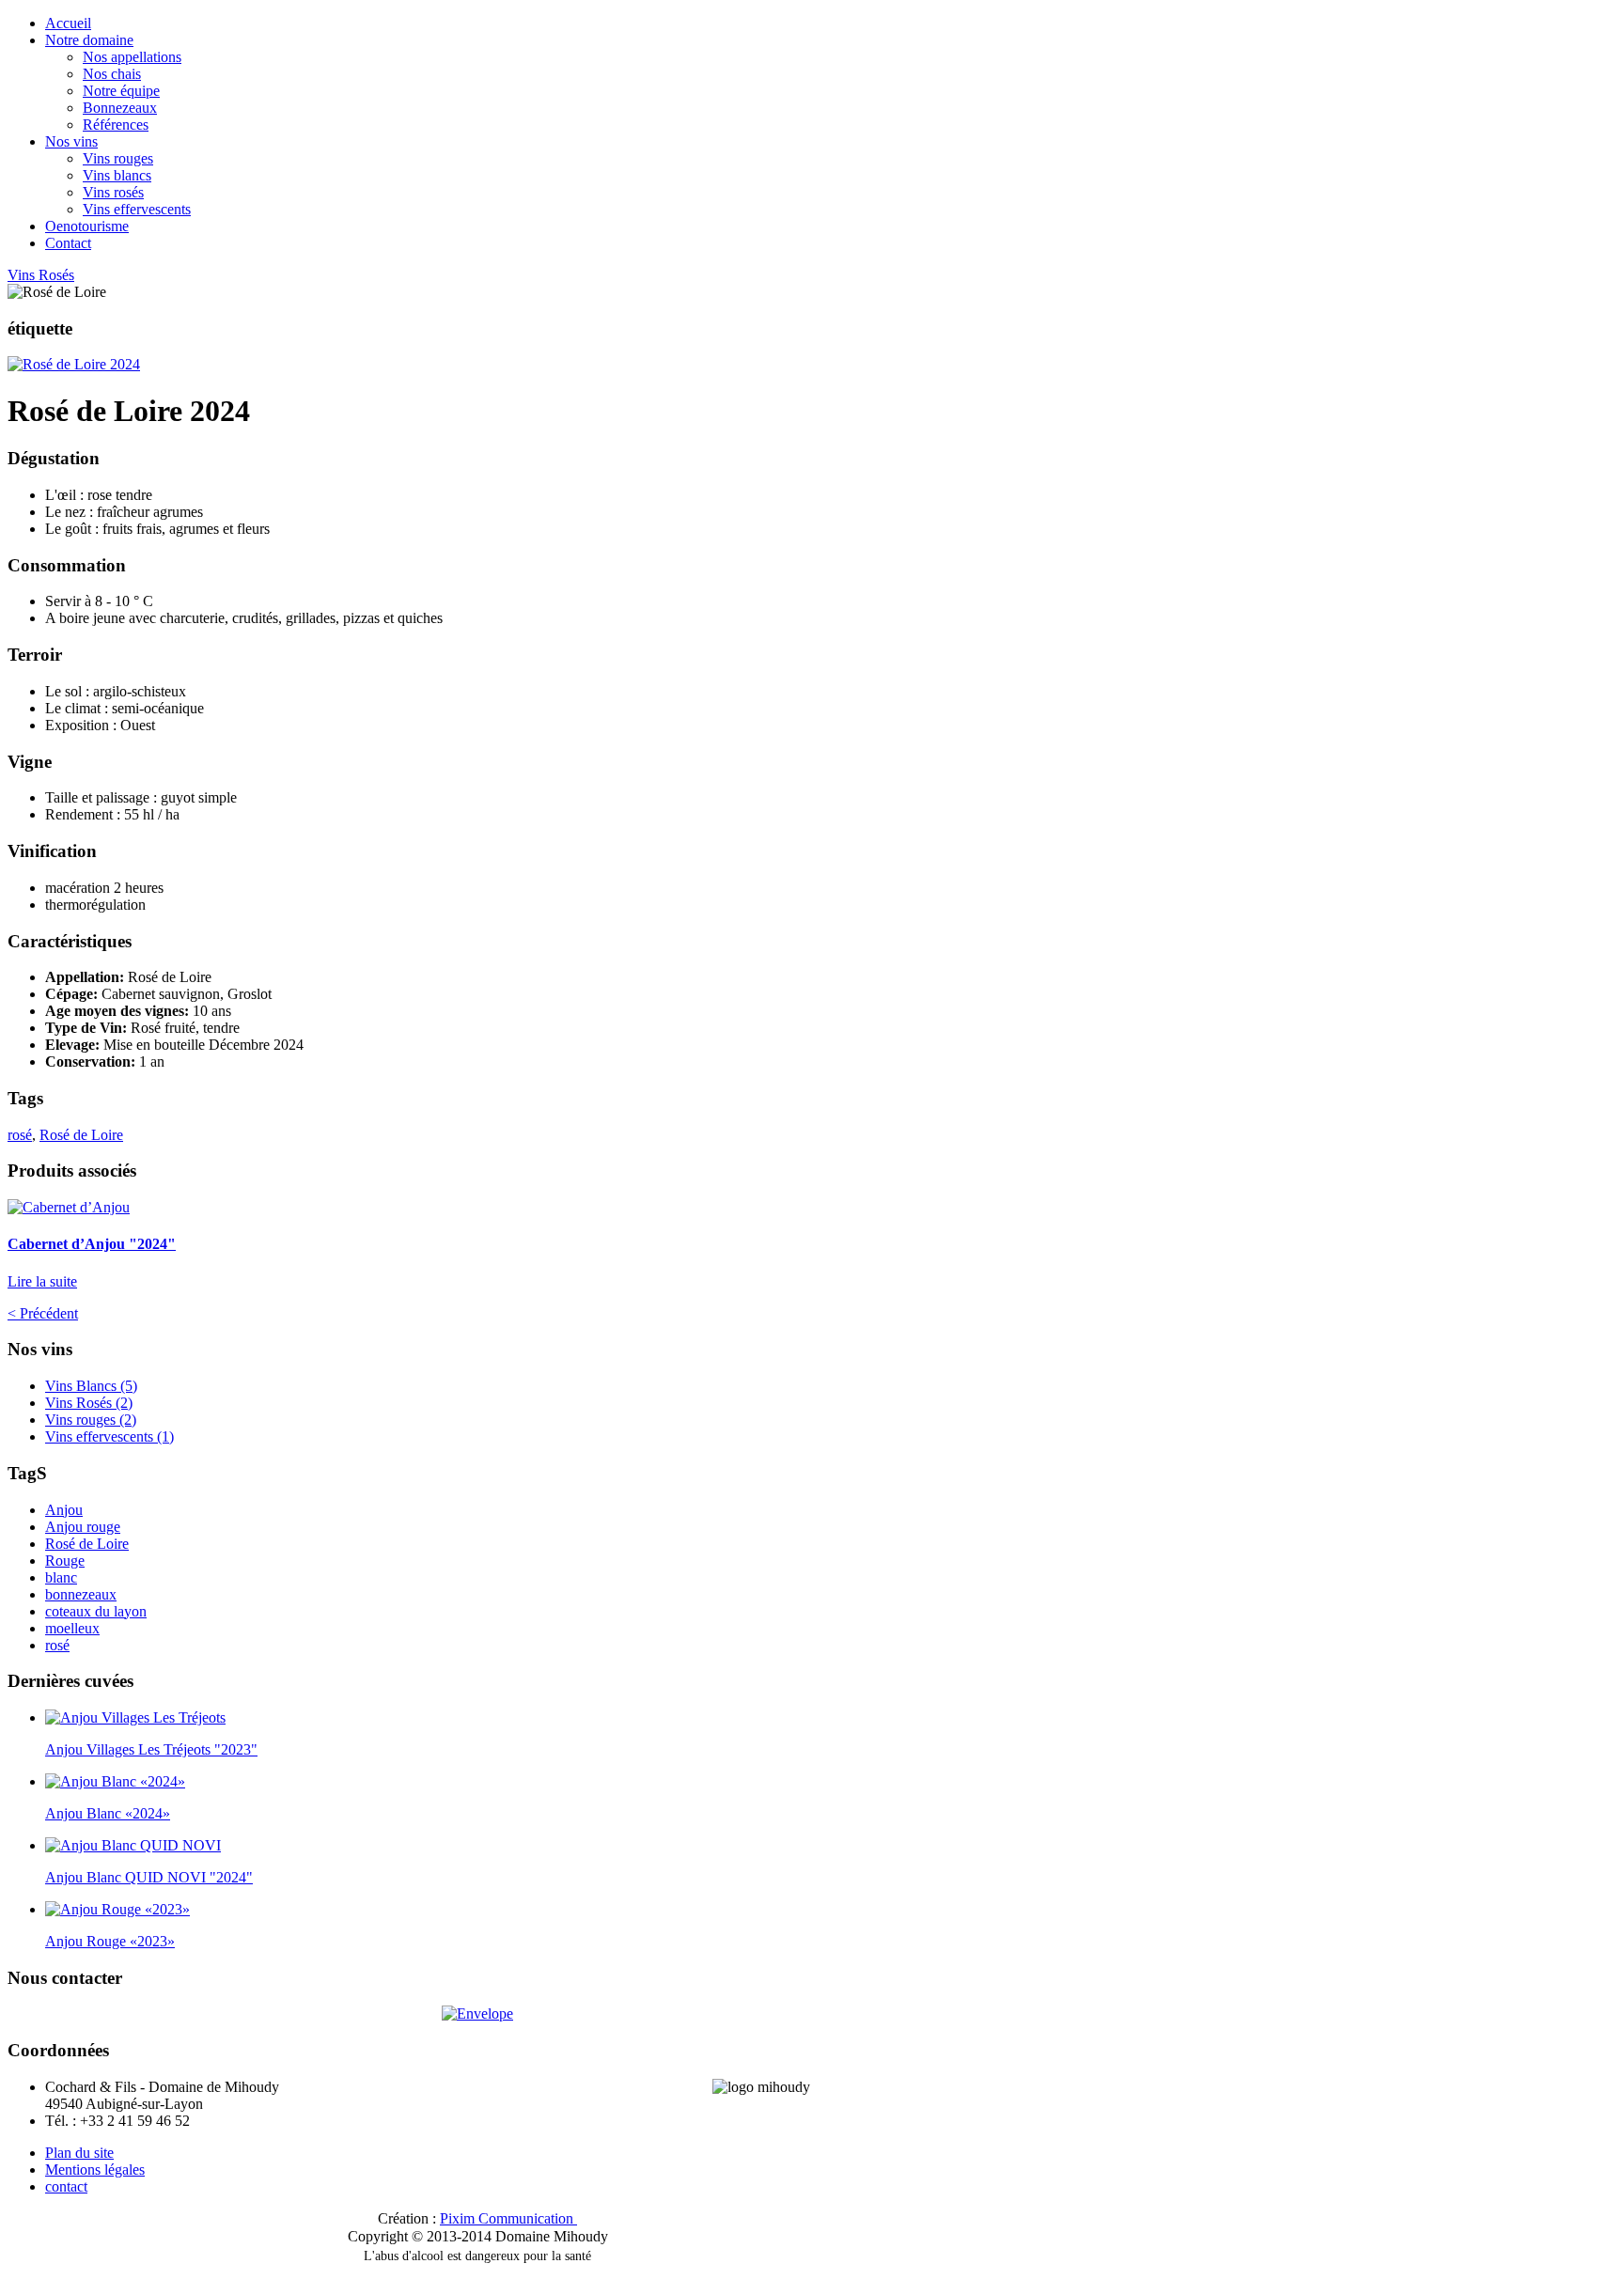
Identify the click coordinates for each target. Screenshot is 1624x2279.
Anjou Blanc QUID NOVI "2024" (149, 1877)
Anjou (64, 1510)
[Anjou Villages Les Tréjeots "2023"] (135, 1717)
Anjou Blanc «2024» (108, 1813)
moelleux (72, 1628)
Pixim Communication (507, 2218)
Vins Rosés (41, 275)
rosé (20, 1135)
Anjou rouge (83, 1527)
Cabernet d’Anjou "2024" (92, 1244)
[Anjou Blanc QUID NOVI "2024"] (133, 1845)
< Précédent (43, 1313)
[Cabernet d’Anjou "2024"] (69, 1207)
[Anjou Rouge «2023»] (117, 1909)
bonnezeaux (81, 1594)
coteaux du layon (96, 1611)
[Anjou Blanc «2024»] (115, 1781)
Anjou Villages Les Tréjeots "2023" (151, 1749)
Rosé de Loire (81, 1135)
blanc (61, 1577)
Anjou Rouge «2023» (110, 1941)
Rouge (65, 1561)
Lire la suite (42, 1281)
